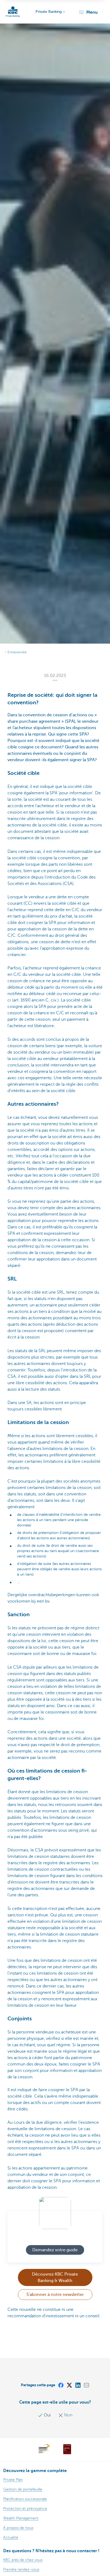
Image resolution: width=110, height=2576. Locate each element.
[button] (88, 12)
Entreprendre (17, 652)
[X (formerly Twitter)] (69, 2385)
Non (68, 2415)
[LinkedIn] (78, 2385)
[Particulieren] (13, 12)
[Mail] (86, 2385)
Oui (47, 2415)
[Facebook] (61, 2385)
